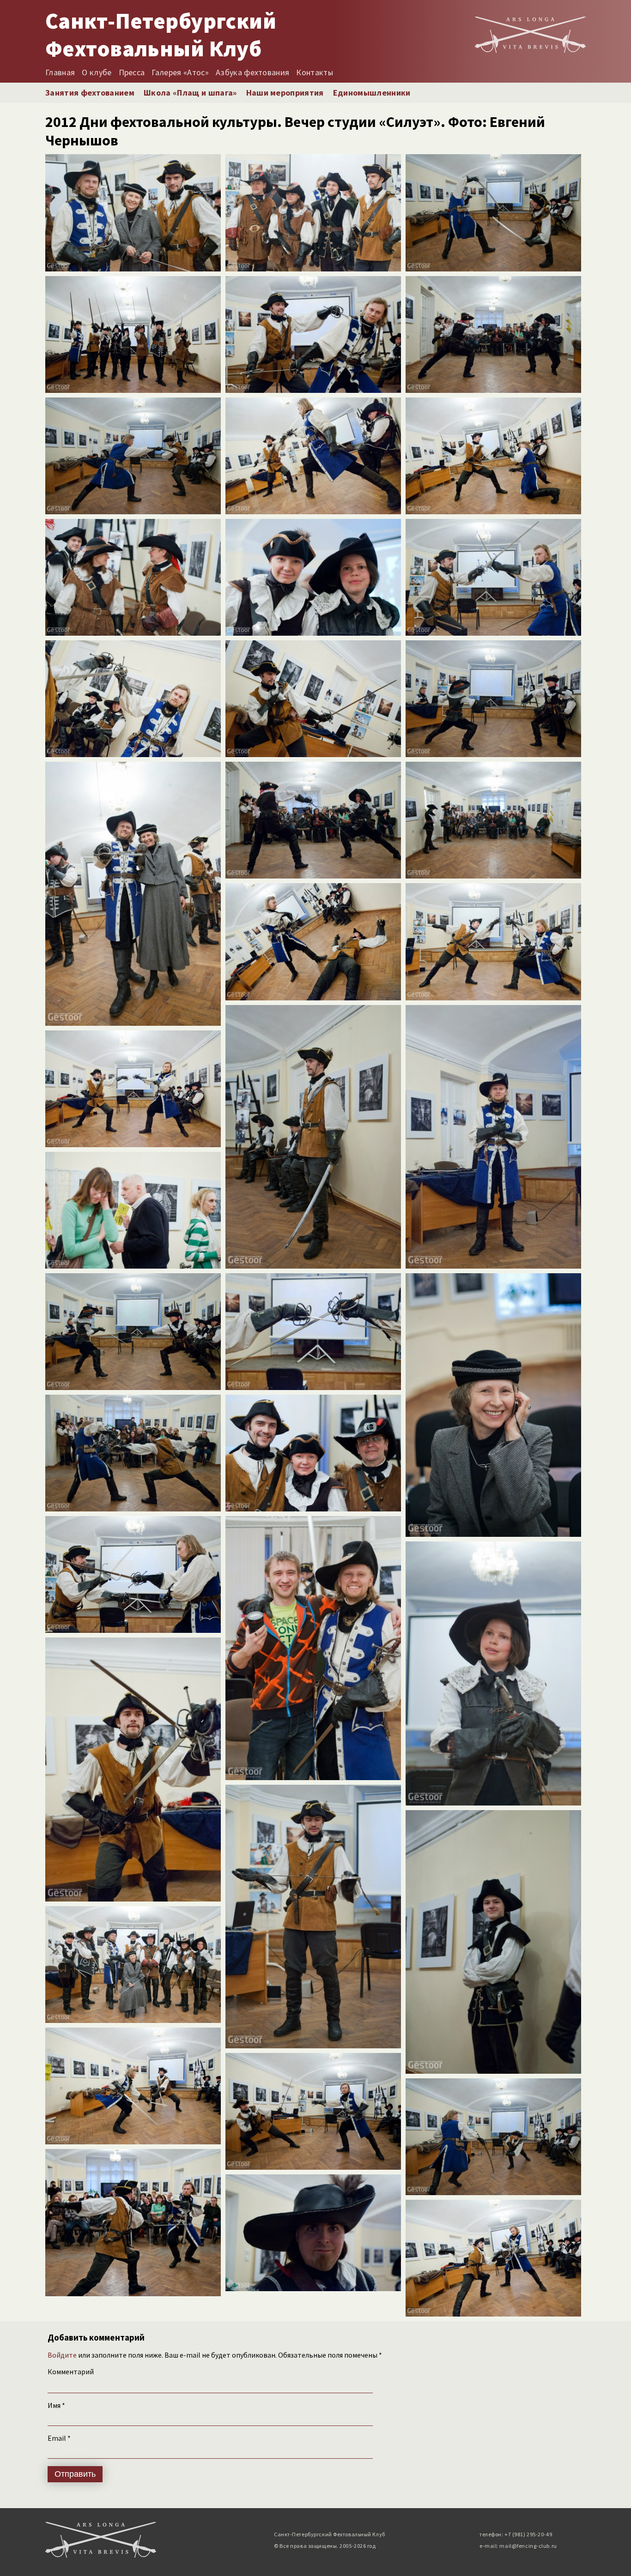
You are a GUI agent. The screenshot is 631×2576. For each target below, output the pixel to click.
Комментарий (71, 2371)
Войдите (62, 2355)
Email (59, 2438)
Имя (56, 2405)
